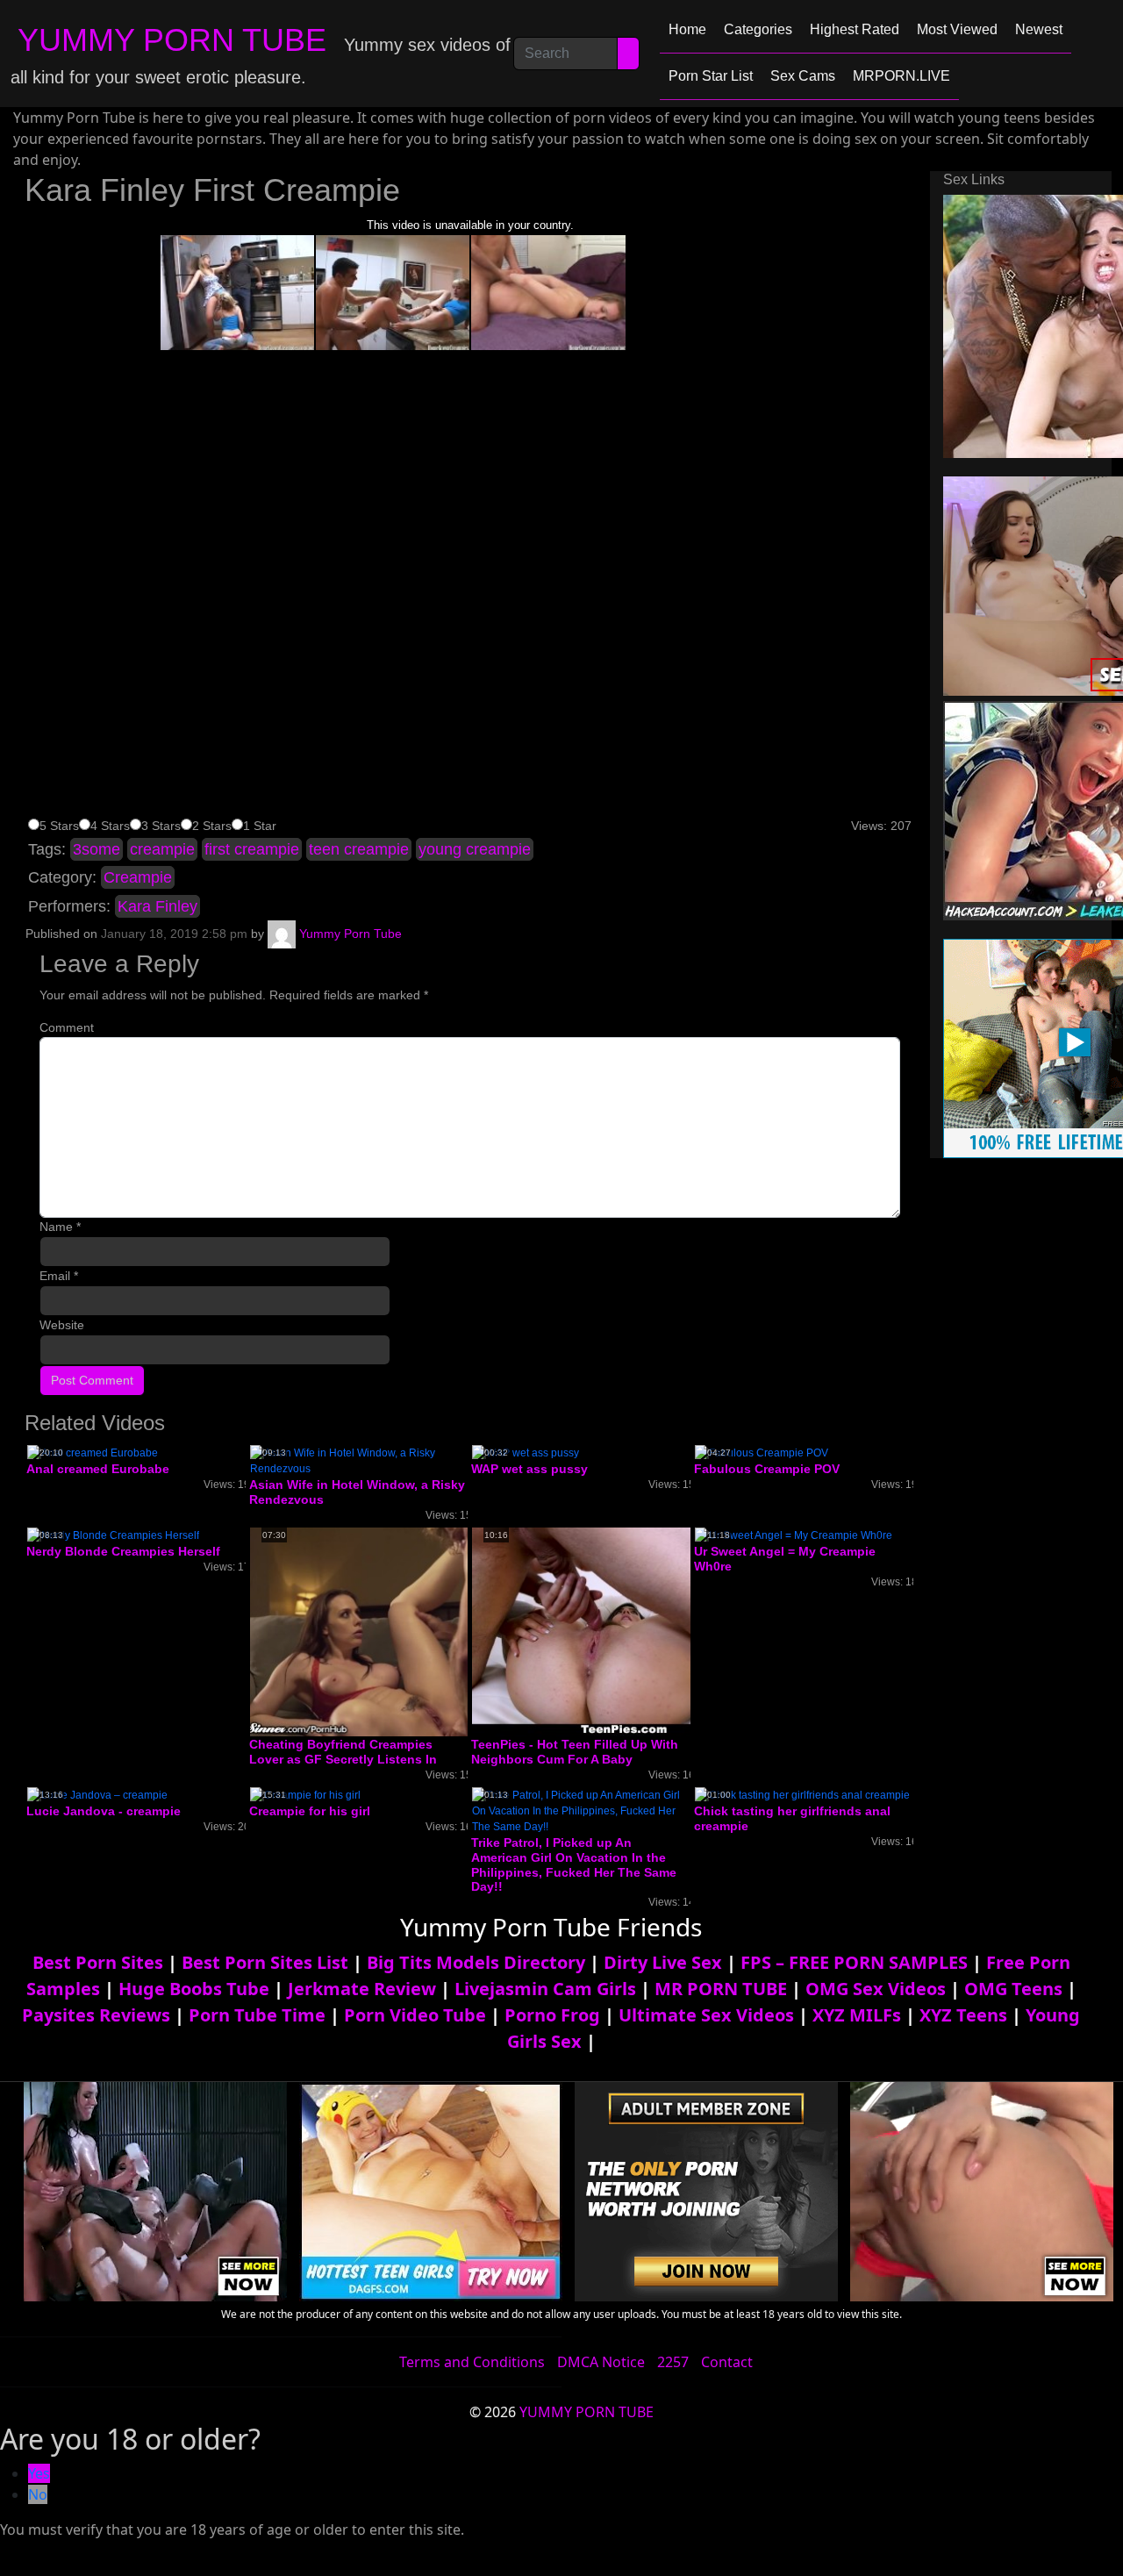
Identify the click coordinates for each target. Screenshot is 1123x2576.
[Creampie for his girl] (305, 1794)
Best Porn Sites (98, 1962)
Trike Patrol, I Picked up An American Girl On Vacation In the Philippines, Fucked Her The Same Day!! (574, 1864)
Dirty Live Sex (663, 1962)
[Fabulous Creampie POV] (762, 1453)
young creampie (475, 849)
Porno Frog (552, 2015)
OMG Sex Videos (876, 1989)
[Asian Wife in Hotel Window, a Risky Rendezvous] (359, 1461)
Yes (39, 2473)
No (38, 2494)
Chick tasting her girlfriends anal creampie (792, 1818)
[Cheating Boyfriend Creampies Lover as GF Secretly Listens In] (390, 1631)
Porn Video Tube (415, 2015)
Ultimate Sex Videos (706, 2015)
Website (62, 1325)
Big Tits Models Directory (476, 1962)
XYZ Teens (963, 2015)
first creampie (252, 849)
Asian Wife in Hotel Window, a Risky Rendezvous (357, 1492)
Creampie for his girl (310, 1811)
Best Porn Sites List (265, 1962)
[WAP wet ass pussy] (526, 1453)
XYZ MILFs (857, 2015)
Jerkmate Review (362, 1989)
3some (97, 849)
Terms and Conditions (472, 2362)
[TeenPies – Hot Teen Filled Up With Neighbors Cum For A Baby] (612, 1631)
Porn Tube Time (257, 2015)
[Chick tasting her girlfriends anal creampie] (802, 1794)
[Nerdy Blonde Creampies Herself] (113, 1535)
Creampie (138, 877)
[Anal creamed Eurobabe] (93, 1453)
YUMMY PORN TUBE (172, 40)
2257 (673, 2362)
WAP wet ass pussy (529, 1469)
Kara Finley (157, 906)
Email (59, 1276)
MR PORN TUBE (721, 1989)
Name (60, 1227)
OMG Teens (1013, 1989)
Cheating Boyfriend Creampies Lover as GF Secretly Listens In (343, 1752)
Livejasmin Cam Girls (545, 1989)
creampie (162, 849)
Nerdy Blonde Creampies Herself (123, 1551)
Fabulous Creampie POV (767, 1469)
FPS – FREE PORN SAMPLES (854, 1962)
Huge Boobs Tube (194, 1989)
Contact (727, 2362)
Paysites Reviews (96, 2015)
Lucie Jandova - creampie (104, 1811)
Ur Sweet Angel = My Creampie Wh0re (785, 1559)
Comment (67, 1027)
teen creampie (359, 849)
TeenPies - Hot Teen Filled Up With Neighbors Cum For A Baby (575, 1752)
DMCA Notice (601, 2362)
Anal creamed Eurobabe (98, 1469)
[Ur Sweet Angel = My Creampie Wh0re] (794, 1535)
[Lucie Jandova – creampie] (97, 1794)
